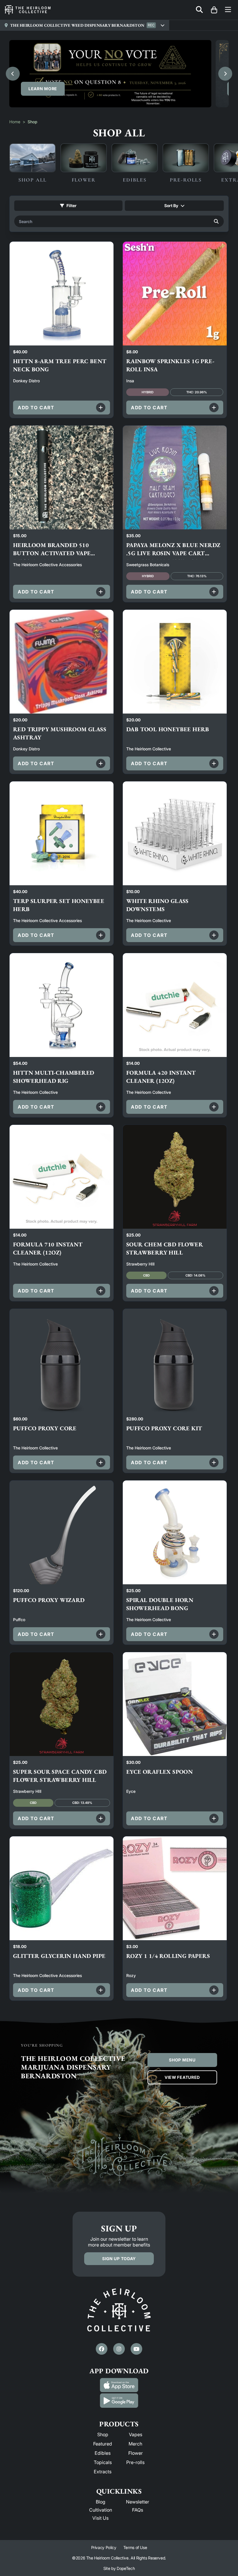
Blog (101, 2502)
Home (15, 122)
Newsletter (138, 2502)
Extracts (103, 2472)
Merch (135, 2444)
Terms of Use (135, 2547)
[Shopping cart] (214, 10)
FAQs (138, 2510)
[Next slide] (225, 74)
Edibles (103, 2453)
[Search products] (199, 10)
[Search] (216, 221)
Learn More (43, 89)
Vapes (136, 2434)
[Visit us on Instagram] (119, 2349)
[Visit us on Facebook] (102, 2349)
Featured (103, 2444)
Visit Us (100, 2518)
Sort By (171, 206)
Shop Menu (182, 2060)
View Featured (182, 2077)
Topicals (103, 2462)
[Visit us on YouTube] (136, 2349)
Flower (136, 2453)
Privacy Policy (104, 2547)
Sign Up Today (119, 2259)
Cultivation (101, 2510)
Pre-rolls (135, 2462)
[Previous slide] (13, 74)
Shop (103, 2434)
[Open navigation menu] (228, 10)
